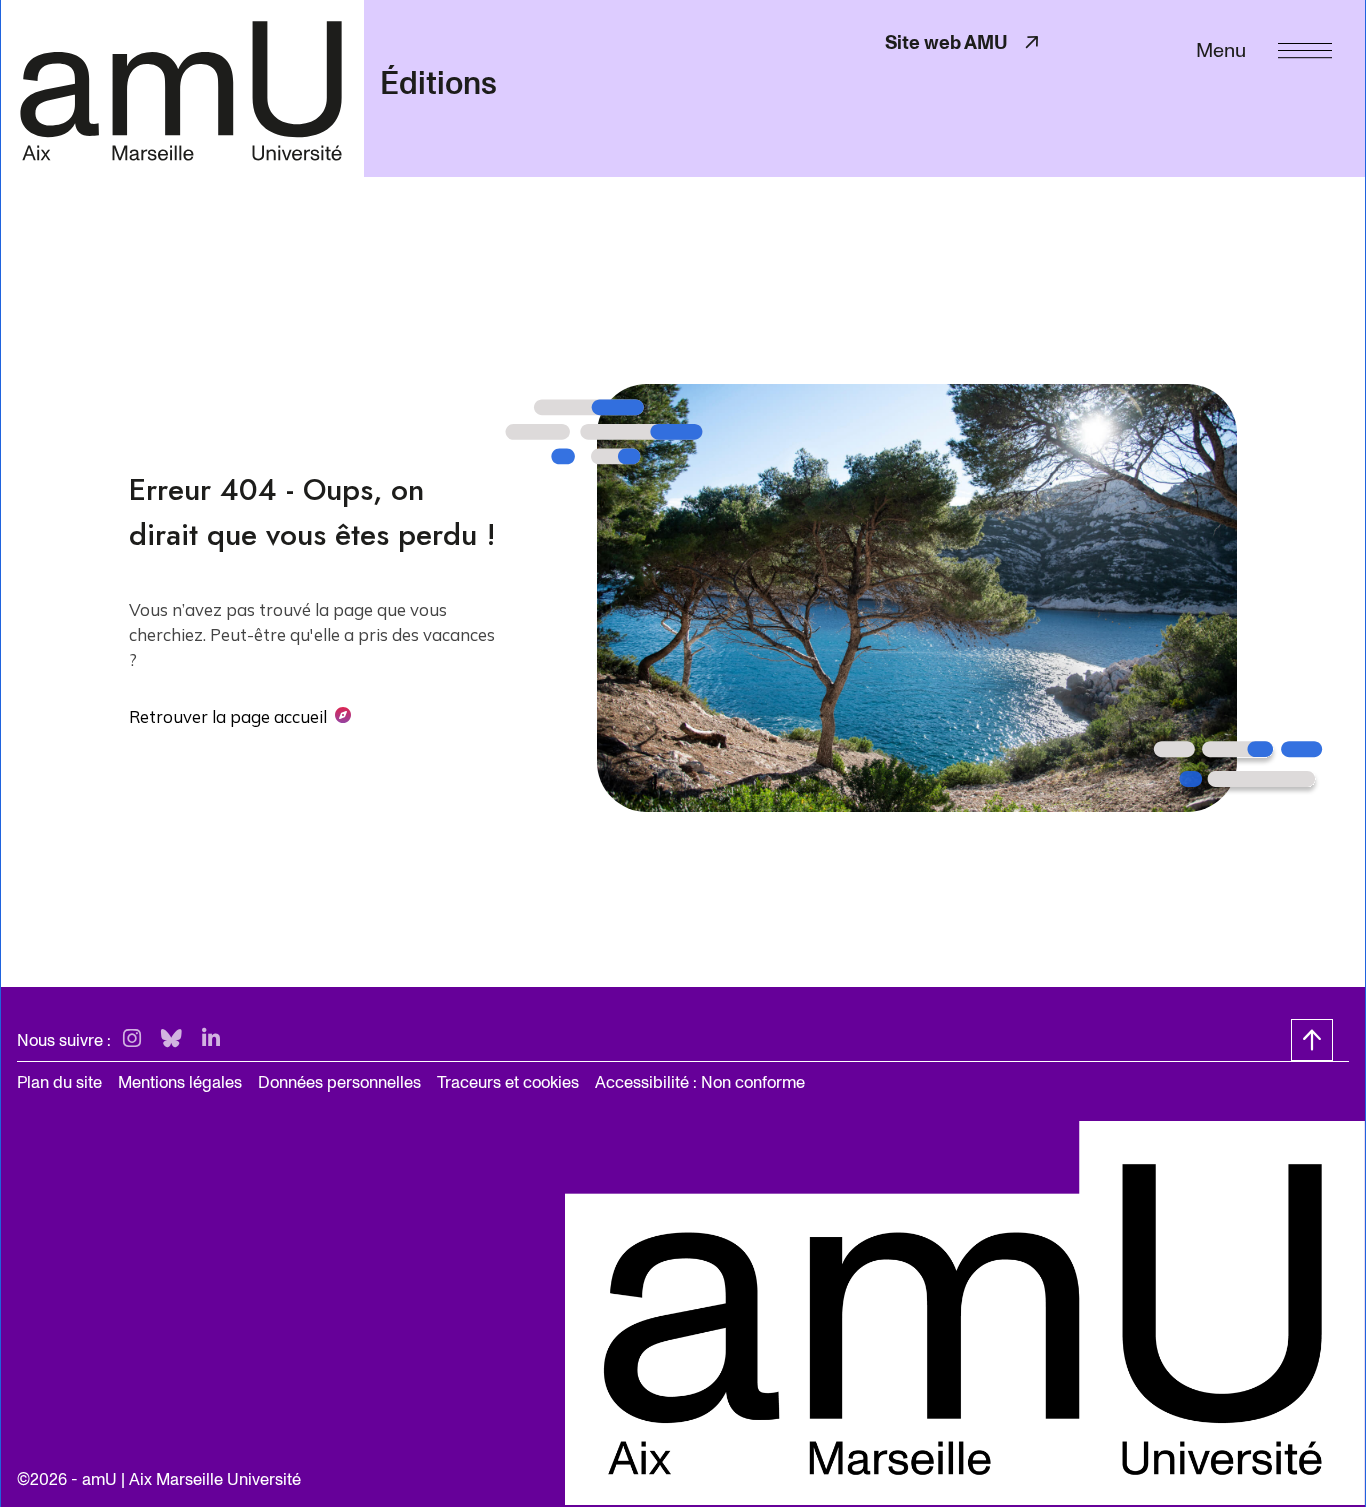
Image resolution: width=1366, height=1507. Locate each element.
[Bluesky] (171, 1039)
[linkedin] (211, 1039)
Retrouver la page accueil (228, 716)
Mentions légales (180, 1082)
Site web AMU (964, 42)
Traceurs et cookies (508, 1082)
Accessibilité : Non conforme (700, 1082)
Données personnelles (339, 1082)
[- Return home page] (182, 88)
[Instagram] (132, 1039)
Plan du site (59, 1082)
